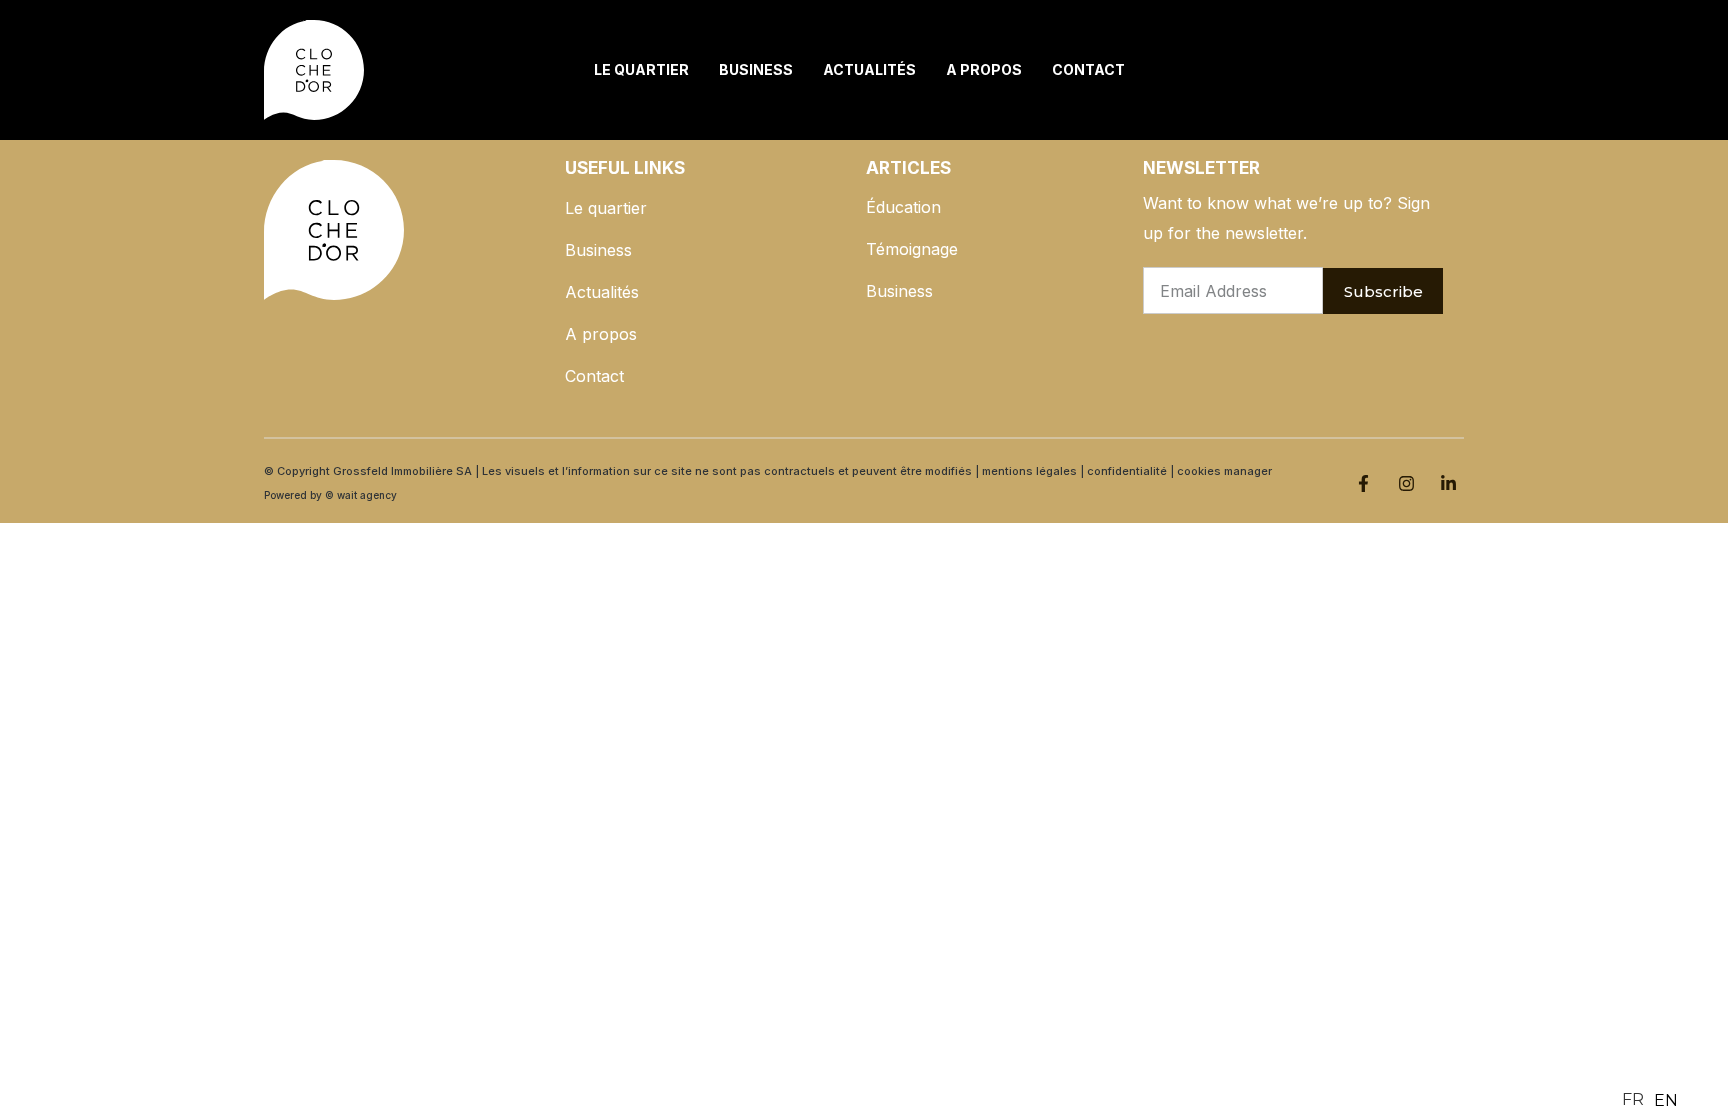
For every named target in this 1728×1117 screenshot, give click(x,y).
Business (756, 69)
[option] (1666, 1101)
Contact (1088, 69)
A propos (984, 69)
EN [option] (1666, 1100)
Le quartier (641, 69)
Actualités (869, 69)
